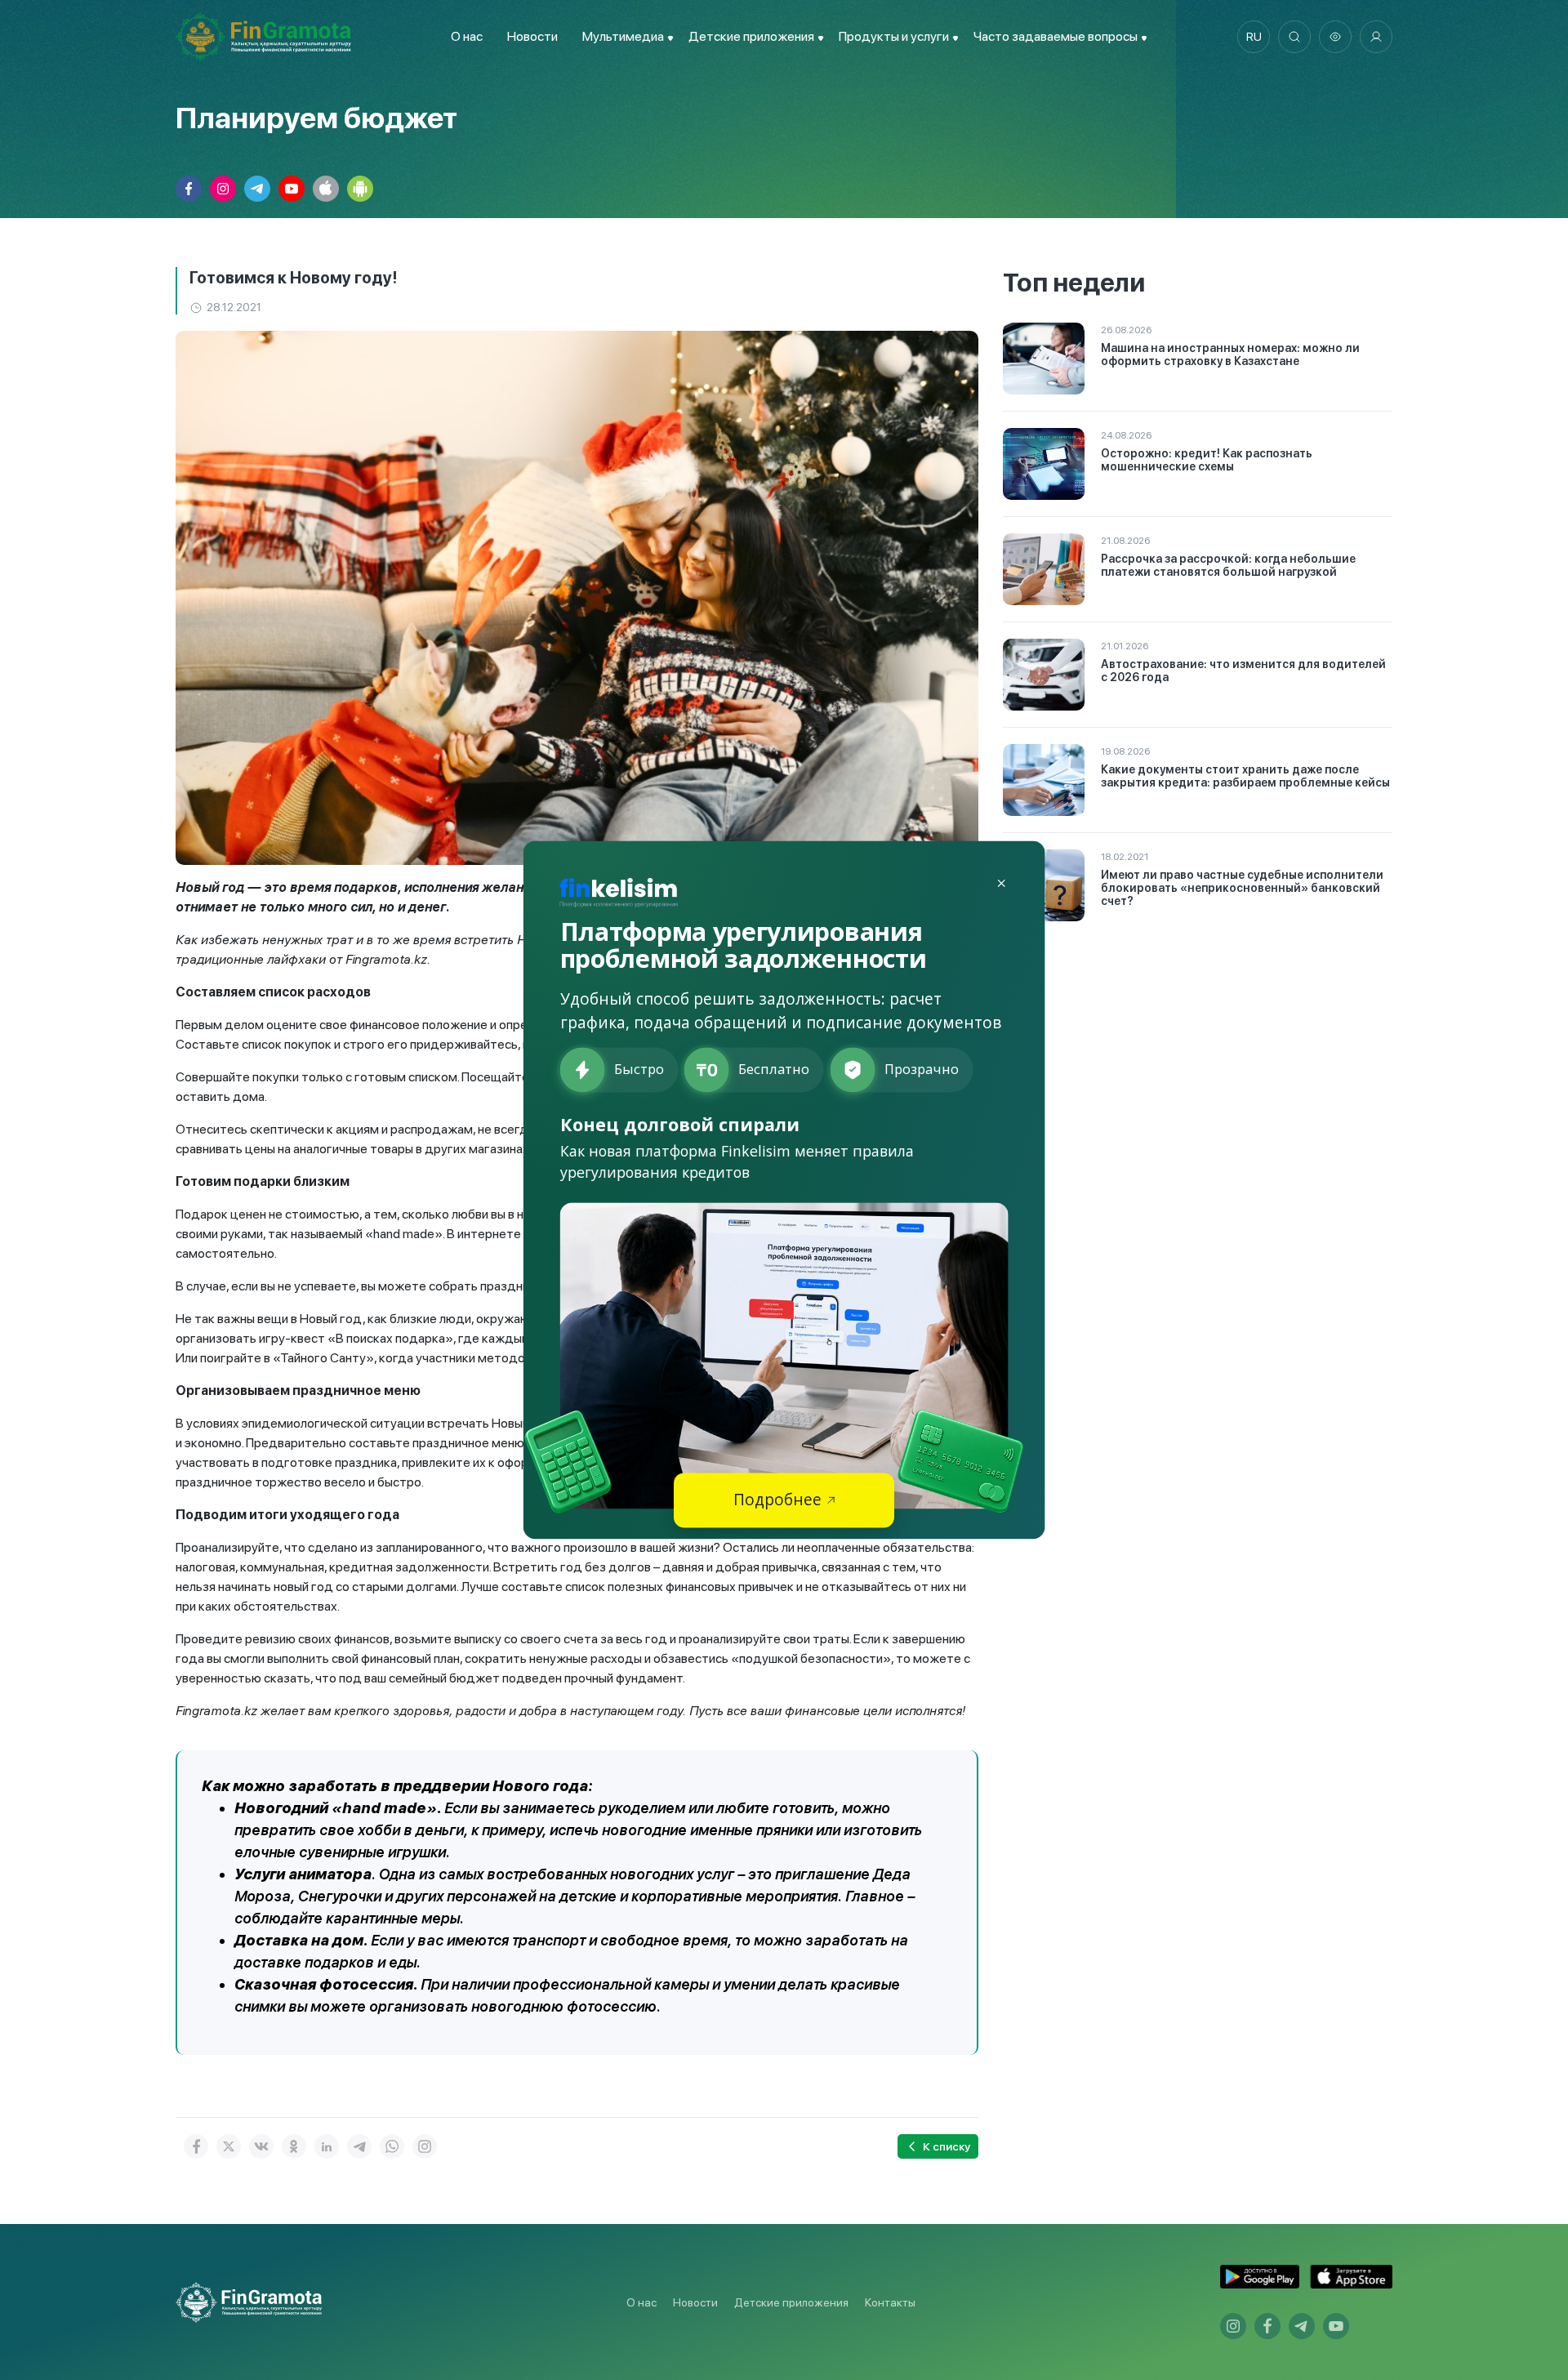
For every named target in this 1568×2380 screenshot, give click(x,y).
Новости (532, 36)
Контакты (890, 2302)
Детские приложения (791, 2302)
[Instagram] (425, 2146)
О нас (467, 36)
